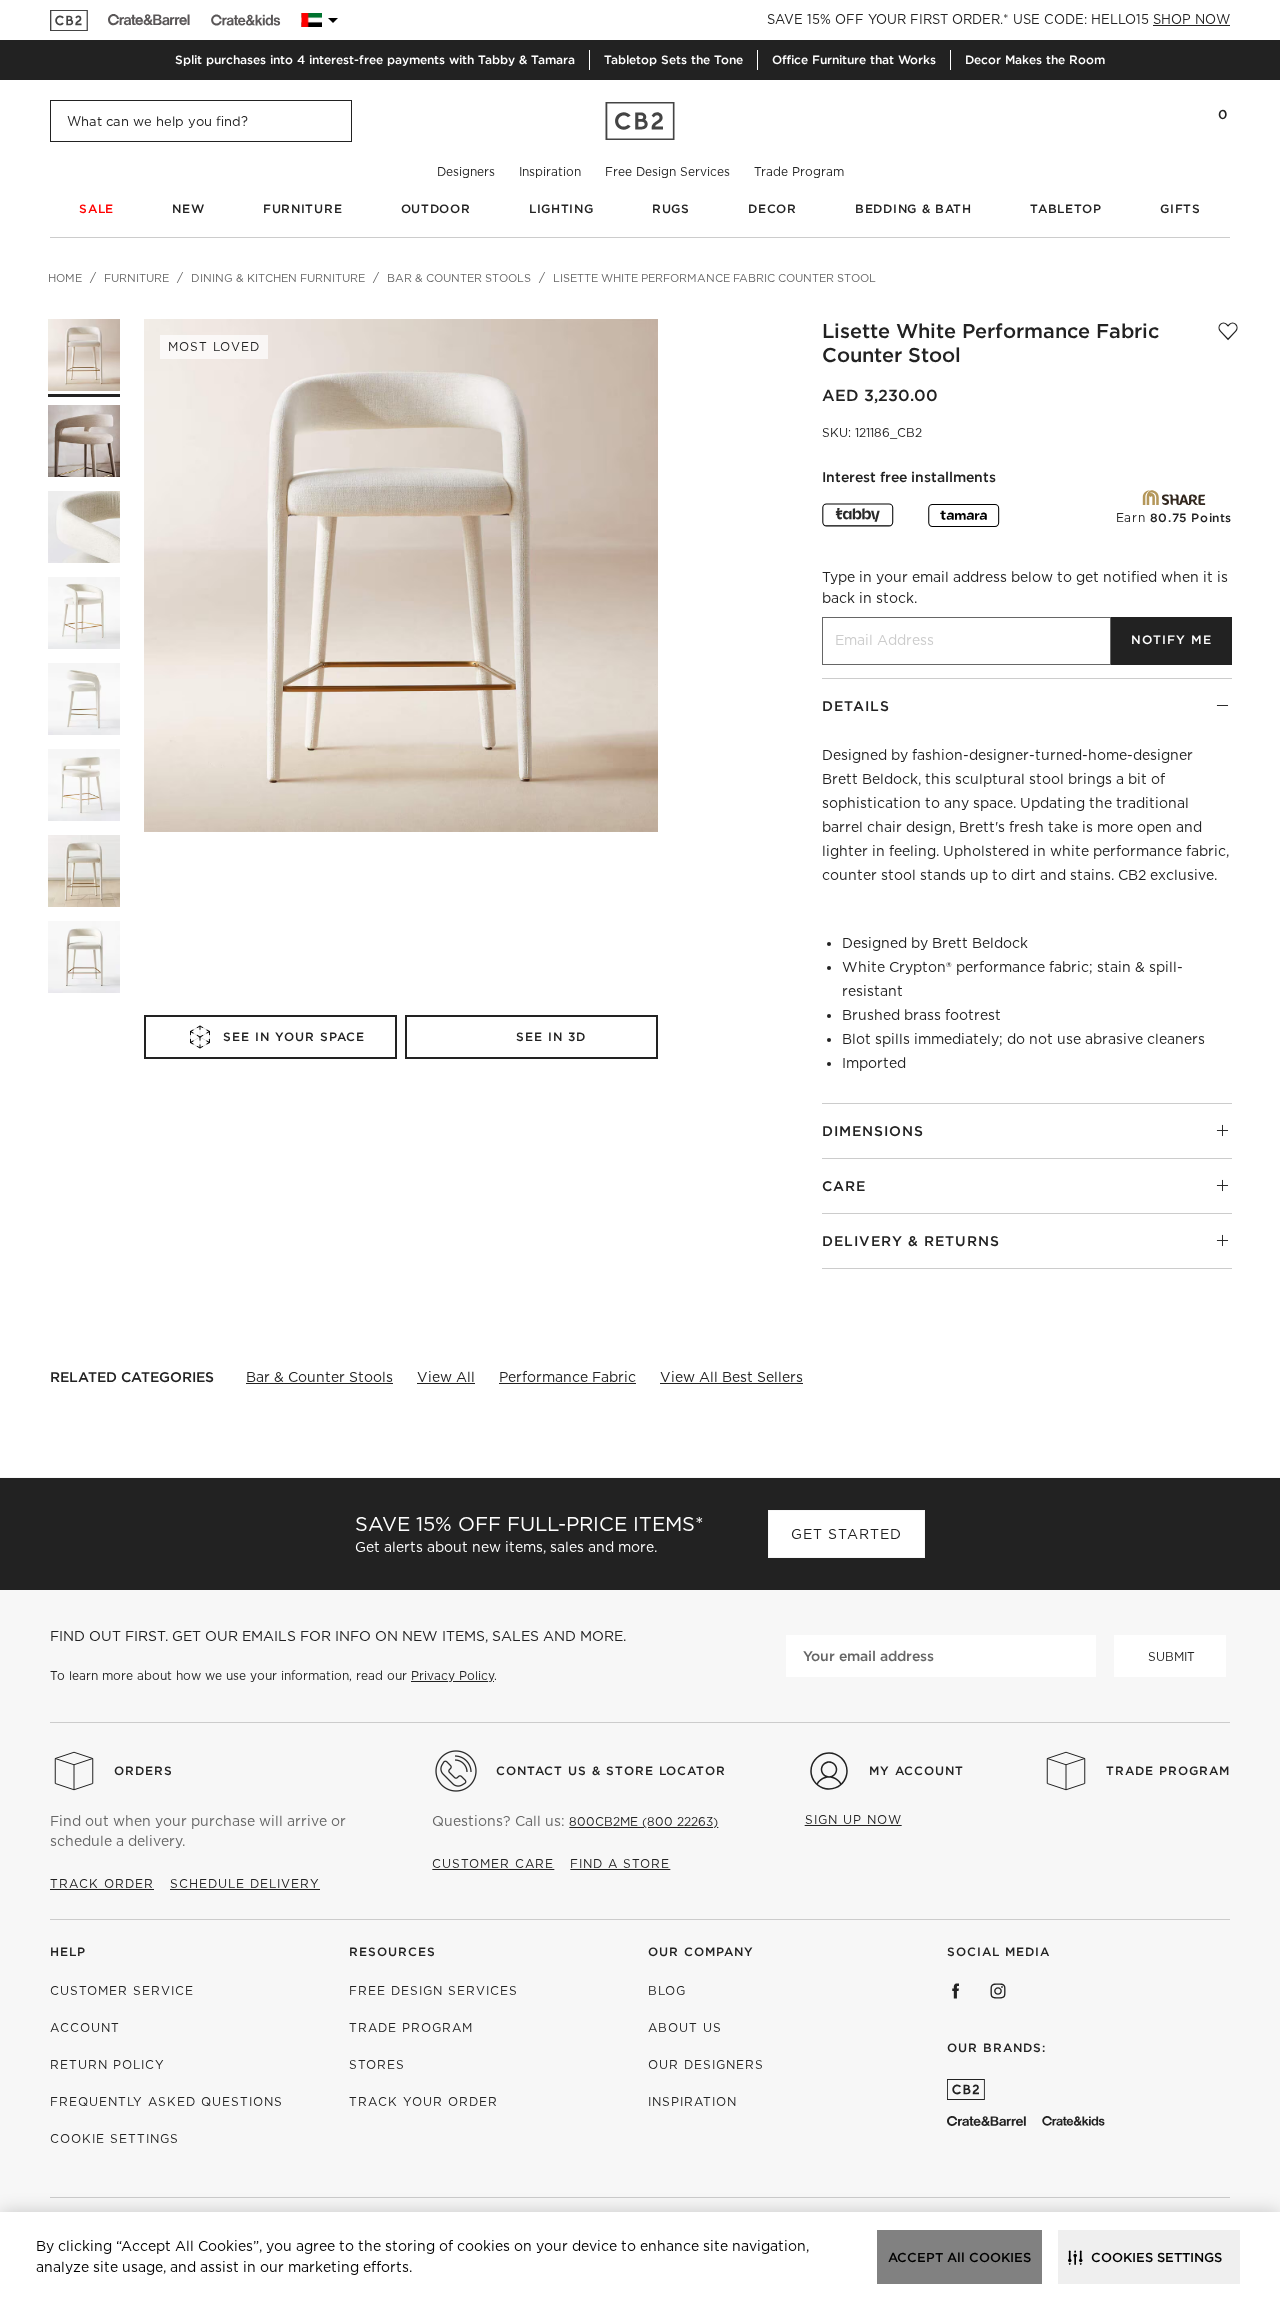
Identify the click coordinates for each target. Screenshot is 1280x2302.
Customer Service (122, 1990)
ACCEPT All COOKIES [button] (959, 2257)
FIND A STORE (620, 1863)
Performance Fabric (567, 1377)
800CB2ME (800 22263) (643, 1821)
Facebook (956, 1991)
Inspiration (550, 171)
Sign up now (853, 1819)
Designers (466, 171)
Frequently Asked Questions (166, 2101)
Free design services (433, 1990)
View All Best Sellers (731, 1377)
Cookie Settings (114, 2138)
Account (85, 2027)
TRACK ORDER (102, 1883)
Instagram (998, 1991)
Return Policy (107, 2064)
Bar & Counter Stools (319, 1377)
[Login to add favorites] (1228, 343)
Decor (772, 208)
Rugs (671, 208)
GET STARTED (846, 1534)
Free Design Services (667, 171)
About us (685, 2027)
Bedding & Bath (913, 208)
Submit (1171, 1656)
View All (446, 1377)
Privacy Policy (452, 1675)
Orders (143, 1770)
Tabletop (1066, 208)
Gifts (1180, 208)
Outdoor (436, 208)
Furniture (302, 208)
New (188, 208)
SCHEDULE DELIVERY (245, 1883)
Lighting (561, 208)
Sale (96, 208)
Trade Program (799, 171)
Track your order (423, 2101)
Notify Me (1171, 639)
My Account (916, 1770)
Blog (667, 1990)
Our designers (706, 2064)
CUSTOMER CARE (493, 1863)
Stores (377, 2064)
